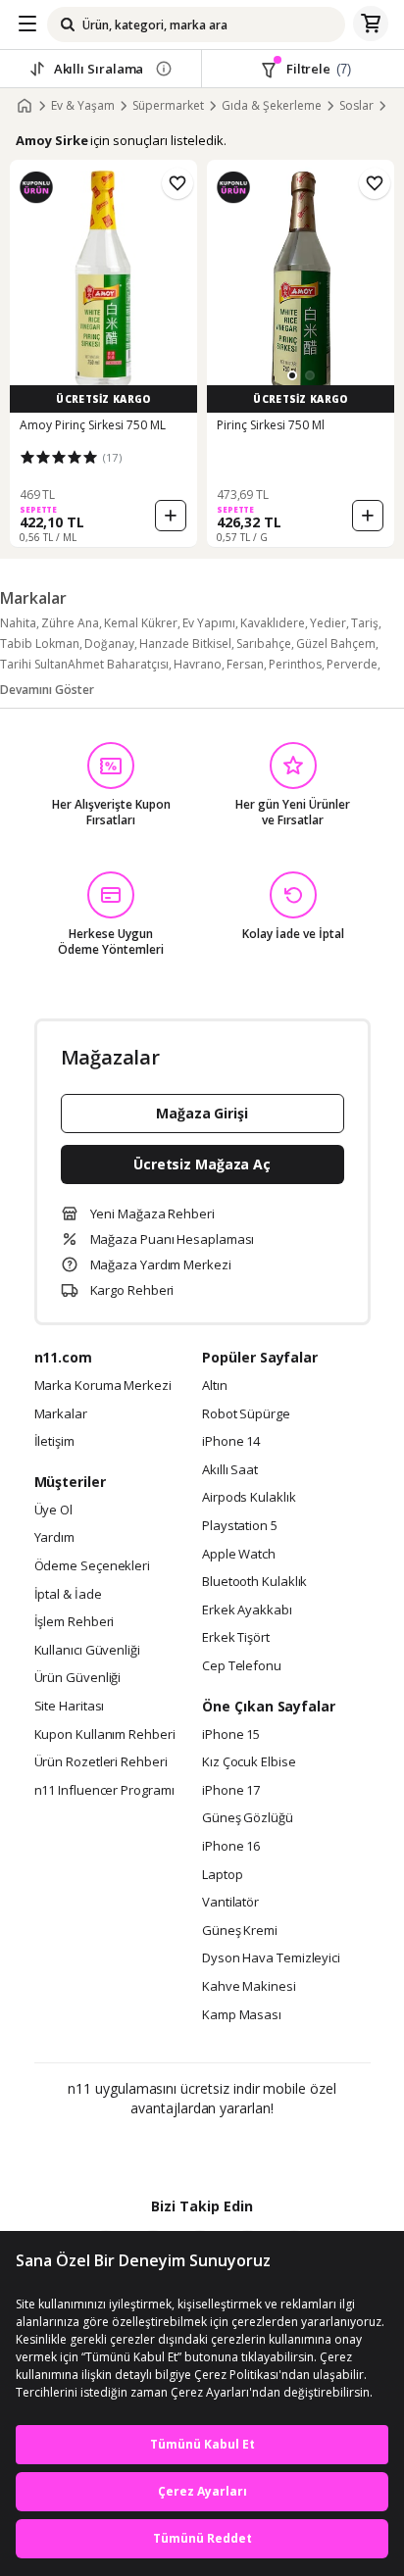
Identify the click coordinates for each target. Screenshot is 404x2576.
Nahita (18, 623)
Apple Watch (239, 1555)
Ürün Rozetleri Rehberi (101, 1762)
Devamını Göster (47, 690)
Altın (215, 1386)
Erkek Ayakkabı (247, 1610)
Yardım (54, 1538)
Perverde (352, 664)
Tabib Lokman (40, 644)
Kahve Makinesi (249, 1987)
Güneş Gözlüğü (248, 1818)
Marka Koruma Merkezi (103, 1386)
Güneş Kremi (240, 1931)
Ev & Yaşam (83, 106)
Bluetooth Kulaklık (254, 1582)
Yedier (328, 623)
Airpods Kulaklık (249, 1498)
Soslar (356, 106)
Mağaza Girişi (202, 1113)
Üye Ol (53, 1511)
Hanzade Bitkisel (185, 644)
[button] (292, 375)
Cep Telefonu (242, 1666)
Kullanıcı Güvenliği (87, 1651)
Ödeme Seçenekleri (92, 1566)
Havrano (198, 664)
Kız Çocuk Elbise (249, 1762)
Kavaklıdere (273, 623)
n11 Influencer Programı (104, 1791)
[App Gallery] (255, 2151)
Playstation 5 (240, 1526)
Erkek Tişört (236, 1638)
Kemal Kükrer (141, 623)
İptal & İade (68, 1595)
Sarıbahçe (264, 644)
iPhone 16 (231, 1847)
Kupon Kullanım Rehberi (105, 1735)
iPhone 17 (231, 1791)
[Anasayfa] (25, 106)
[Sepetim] (371, 25)
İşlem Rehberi (75, 1622)
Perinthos (295, 664)
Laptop (222, 1875)
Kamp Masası (242, 2015)
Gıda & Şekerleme (272, 106)
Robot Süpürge (246, 1414)
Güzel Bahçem (336, 644)
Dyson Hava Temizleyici (271, 1958)
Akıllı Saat (230, 1470)
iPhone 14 (231, 1442)
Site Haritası (70, 1707)
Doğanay (109, 644)
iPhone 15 (231, 1735)
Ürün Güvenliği (78, 1678)
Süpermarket (168, 106)
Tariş (365, 623)
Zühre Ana (70, 623)
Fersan (245, 664)
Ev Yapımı (209, 623)
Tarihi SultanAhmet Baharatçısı (84, 664)
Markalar (61, 1414)
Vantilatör (230, 1903)
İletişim (54, 1442)
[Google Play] (142, 2151)
